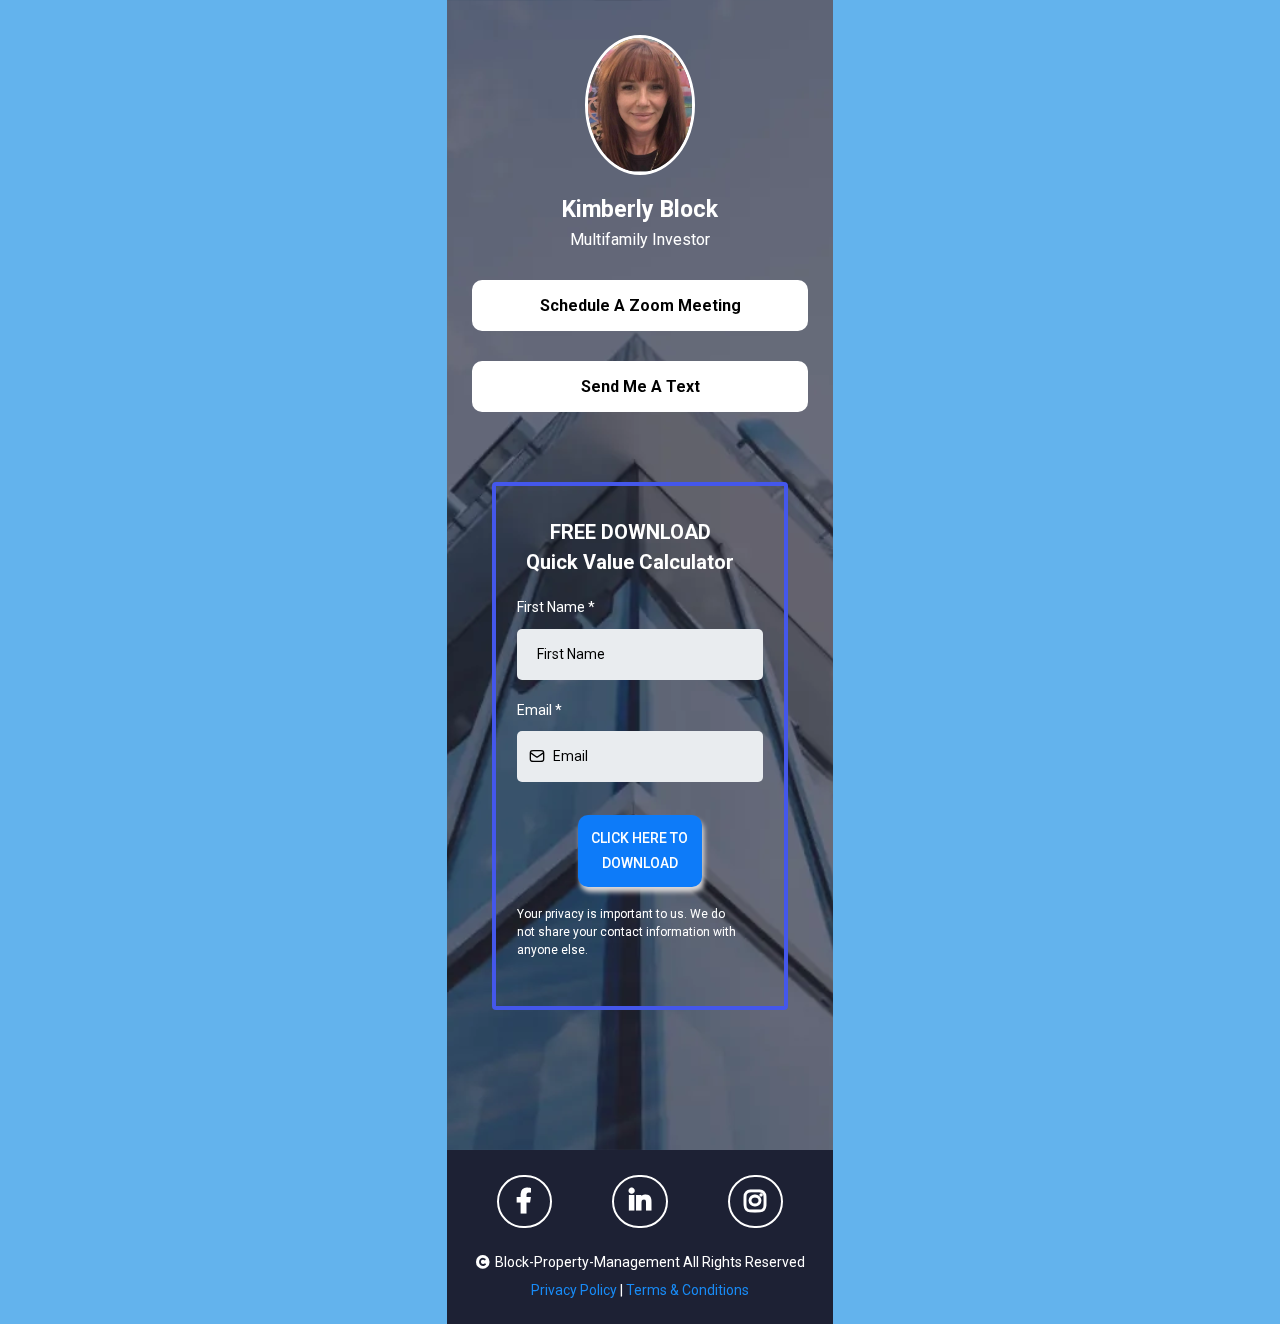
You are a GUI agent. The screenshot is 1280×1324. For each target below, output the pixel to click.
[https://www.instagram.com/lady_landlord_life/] (755, 1201)
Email (539, 710)
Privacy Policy (574, 1290)
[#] (640, 1201)
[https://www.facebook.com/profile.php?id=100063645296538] (524, 1201)
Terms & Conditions (687, 1290)
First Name (556, 607)
